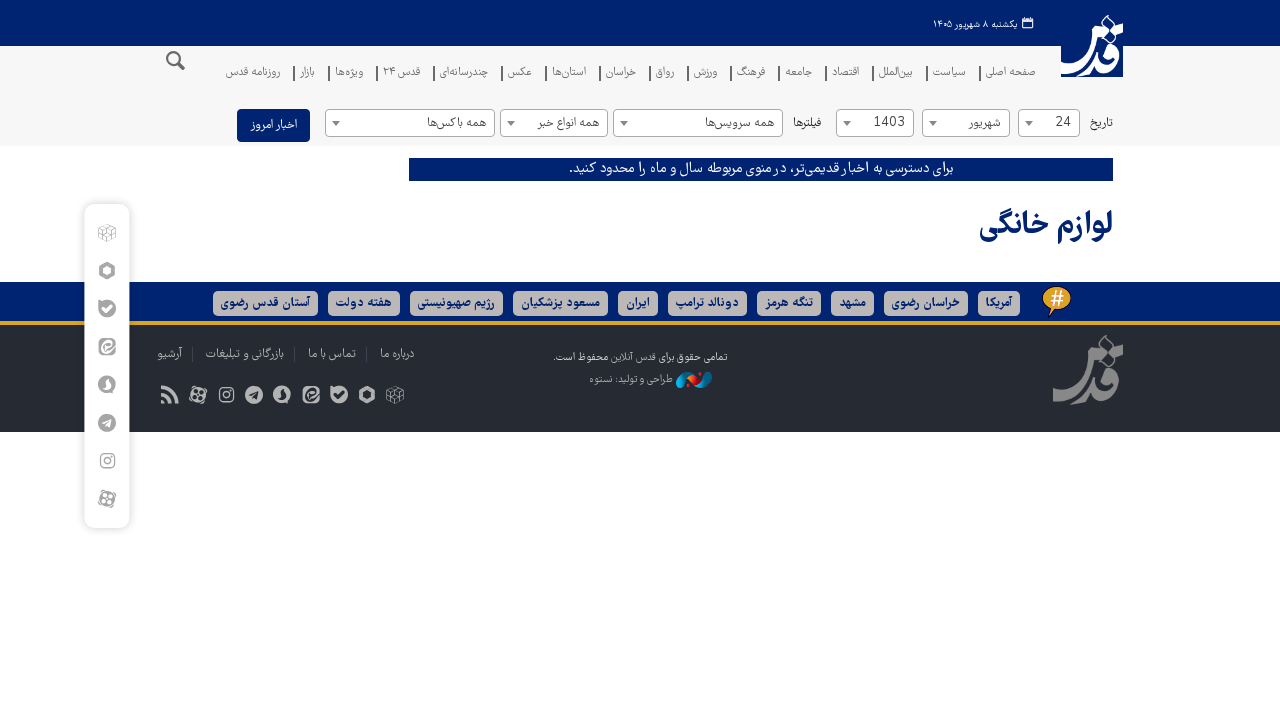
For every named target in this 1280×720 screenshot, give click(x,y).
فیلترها (807, 123)
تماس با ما (332, 354)
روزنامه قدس (253, 73)
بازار (307, 73)
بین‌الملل (896, 73)
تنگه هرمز (789, 303)
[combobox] (1049, 123)
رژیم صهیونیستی (456, 303)
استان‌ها (569, 73)
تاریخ (1101, 123)
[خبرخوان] (169, 397)
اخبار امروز (273, 125)
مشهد (852, 303)
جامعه (798, 73)
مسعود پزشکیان (560, 303)
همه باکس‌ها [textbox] (456, 123)
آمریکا (999, 303)
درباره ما (397, 354)
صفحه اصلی (1011, 73)
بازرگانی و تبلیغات (245, 354)
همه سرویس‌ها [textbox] (739, 123)
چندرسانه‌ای (464, 73)
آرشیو (169, 354)
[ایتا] (106, 347)
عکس (520, 73)
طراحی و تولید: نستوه (632, 379)
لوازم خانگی (1046, 226)
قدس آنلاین (1092, 58)
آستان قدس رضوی (265, 303)
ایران (638, 303)
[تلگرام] (106, 423)
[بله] (106, 309)
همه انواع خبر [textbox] (568, 123)
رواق (665, 73)
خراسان (621, 73)
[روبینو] (106, 271)
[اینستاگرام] (106, 461)
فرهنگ (751, 73)
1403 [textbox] (889, 123)
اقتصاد (845, 73)
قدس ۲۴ (401, 73)
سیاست (949, 73)
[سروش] (106, 385)
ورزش (705, 73)
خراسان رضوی (926, 303)
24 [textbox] (1063, 123)
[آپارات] (106, 499)
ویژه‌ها (349, 73)
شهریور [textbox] (984, 123)
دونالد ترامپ (707, 303)
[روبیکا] (106, 233)
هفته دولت (364, 303)
